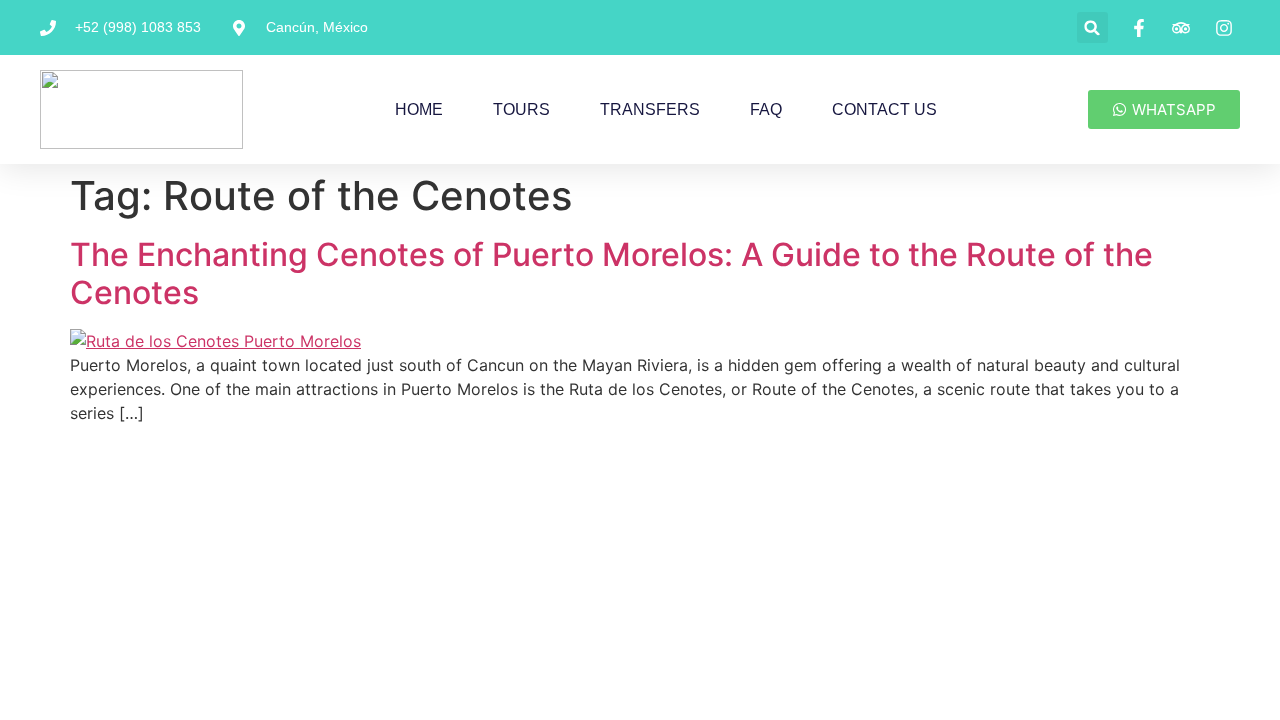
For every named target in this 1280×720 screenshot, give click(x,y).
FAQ (766, 109)
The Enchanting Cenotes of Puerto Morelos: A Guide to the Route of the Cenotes (611, 273)
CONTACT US (884, 109)
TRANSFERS (650, 109)
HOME (419, 109)
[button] (1092, 27)
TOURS (521, 109)
